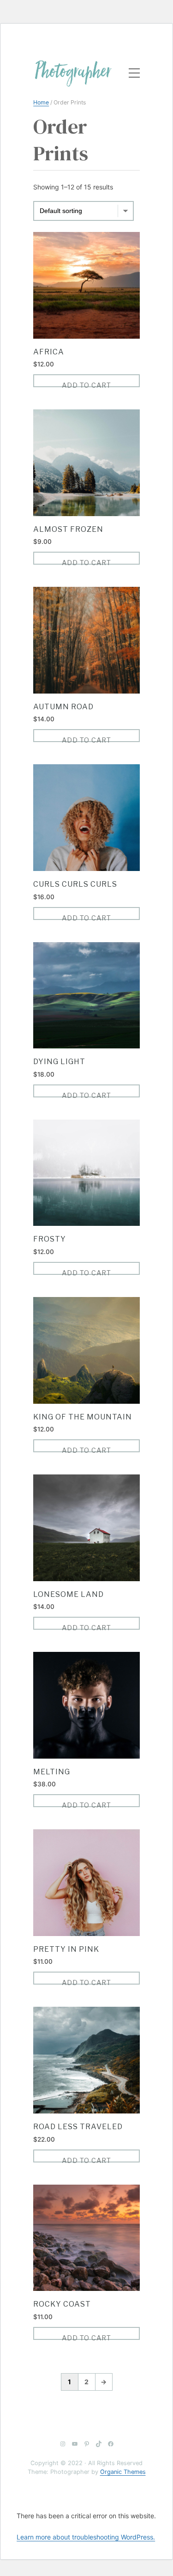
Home (41, 102)
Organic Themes (123, 2472)
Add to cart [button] (86, 384)
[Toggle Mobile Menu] (129, 73)
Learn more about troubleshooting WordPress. (86, 2537)
